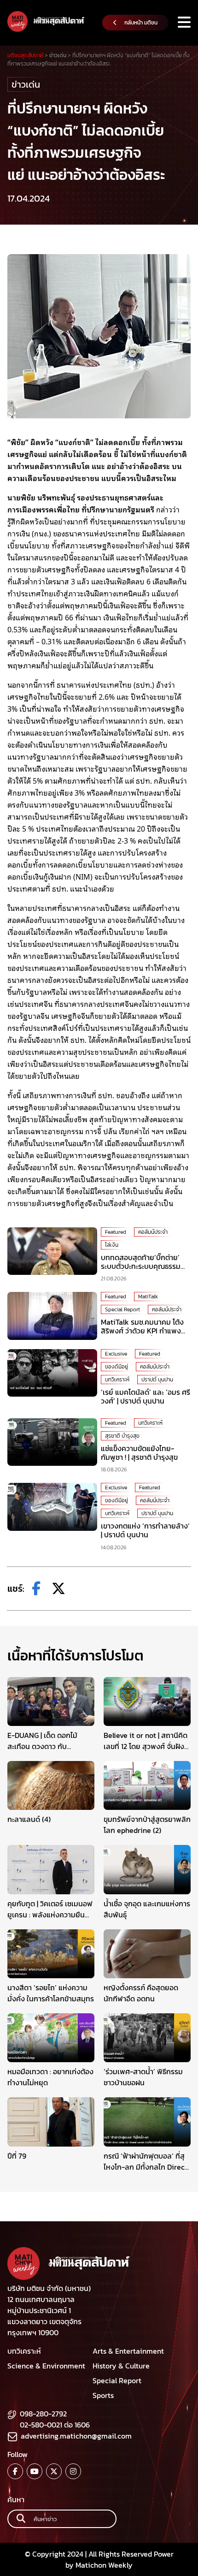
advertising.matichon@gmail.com (76, 2436)
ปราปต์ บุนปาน (157, 1380)
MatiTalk (148, 1297)
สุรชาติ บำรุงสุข (122, 1436)
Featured (116, 1232)
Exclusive (116, 1354)
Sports (103, 2395)
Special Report (122, 1309)
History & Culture (121, 2366)
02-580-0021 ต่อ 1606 (55, 2425)
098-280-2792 (43, 2414)
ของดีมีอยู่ (116, 1367)
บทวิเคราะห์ (117, 1380)
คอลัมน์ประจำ (153, 1232)
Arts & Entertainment (128, 2351)
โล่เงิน (112, 1245)
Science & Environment (46, 2366)
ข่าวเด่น (26, 84)
